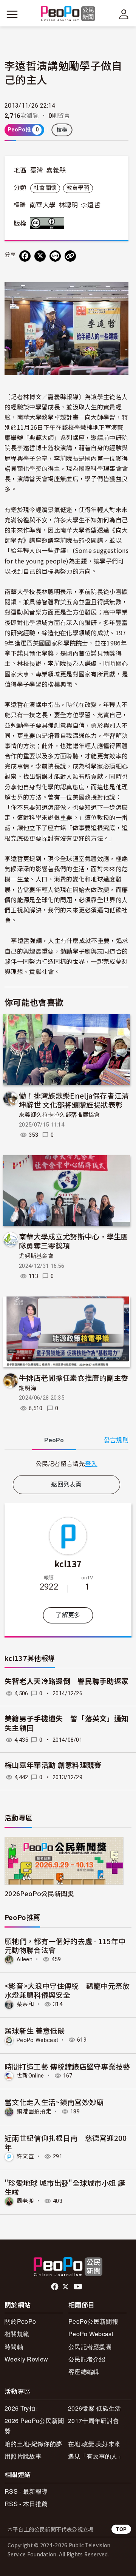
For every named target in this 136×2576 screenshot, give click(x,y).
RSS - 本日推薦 (26, 2504)
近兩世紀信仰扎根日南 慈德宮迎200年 (66, 2142)
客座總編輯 (84, 2371)
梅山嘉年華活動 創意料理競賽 (53, 1765)
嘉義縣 (56, 170)
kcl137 (68, 1564)
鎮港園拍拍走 (34, 2111)
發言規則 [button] (116, 1440)
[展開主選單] (12, 14)
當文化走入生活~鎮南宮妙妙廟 (54, 2102)
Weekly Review (26, 2359)
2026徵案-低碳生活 (95, 2408)
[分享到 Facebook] (25, 256)
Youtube (79, 2287)
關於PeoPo (20, 2321)
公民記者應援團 (90, 2347)
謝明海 (28, 1388)
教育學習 (78, 188)
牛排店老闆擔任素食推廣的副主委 (74, 1378)
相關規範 (17, 2334)
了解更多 (68, 1615)
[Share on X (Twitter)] (40, 256)
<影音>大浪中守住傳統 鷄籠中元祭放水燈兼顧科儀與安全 (67, 1990)
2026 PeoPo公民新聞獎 (34, 2426)
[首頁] (68, 14)
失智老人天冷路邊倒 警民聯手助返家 (66, 1682)
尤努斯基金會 (36, 1256)
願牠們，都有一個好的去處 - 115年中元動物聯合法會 (65, 1946)
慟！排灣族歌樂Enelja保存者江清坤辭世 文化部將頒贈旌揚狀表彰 (74, 1100)
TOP (121, 2529)
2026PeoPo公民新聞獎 (39, 1893)
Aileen (25, 1959)
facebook (55, 2287)
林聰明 (68, 205)
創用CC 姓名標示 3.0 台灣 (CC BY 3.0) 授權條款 (49, 223)
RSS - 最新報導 (26, 2491)
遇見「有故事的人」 (96, 2456)
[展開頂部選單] (124, 14)
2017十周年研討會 (93, 2421)
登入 (91, 1463)
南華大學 (42, 205)
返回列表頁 (66, 1484)
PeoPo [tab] (54, 1440)
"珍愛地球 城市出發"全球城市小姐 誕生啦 (65, 2187)
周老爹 (25, 2201)
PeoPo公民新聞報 (93, 2321)
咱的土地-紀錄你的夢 (33, 2444)
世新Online (30, 2076)
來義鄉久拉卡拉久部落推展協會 (59, 1115)
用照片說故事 (23, 2456)
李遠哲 (91, 205)
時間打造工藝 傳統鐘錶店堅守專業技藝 (67, 2066)
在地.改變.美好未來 (94, 2444)
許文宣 (25, 2156)
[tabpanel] (66, 1464)
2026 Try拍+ (22, 2408)
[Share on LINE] (55, 256)
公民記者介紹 (87, 2359)
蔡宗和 (25, 2004)
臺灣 (37, 170)
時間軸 (14, 2347)
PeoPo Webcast (37, 2040)
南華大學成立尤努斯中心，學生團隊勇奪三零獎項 (74, 1241)
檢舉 (62, 130)
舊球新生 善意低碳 (35, 2030)
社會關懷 (45, 188)
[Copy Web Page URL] (70, 256)
